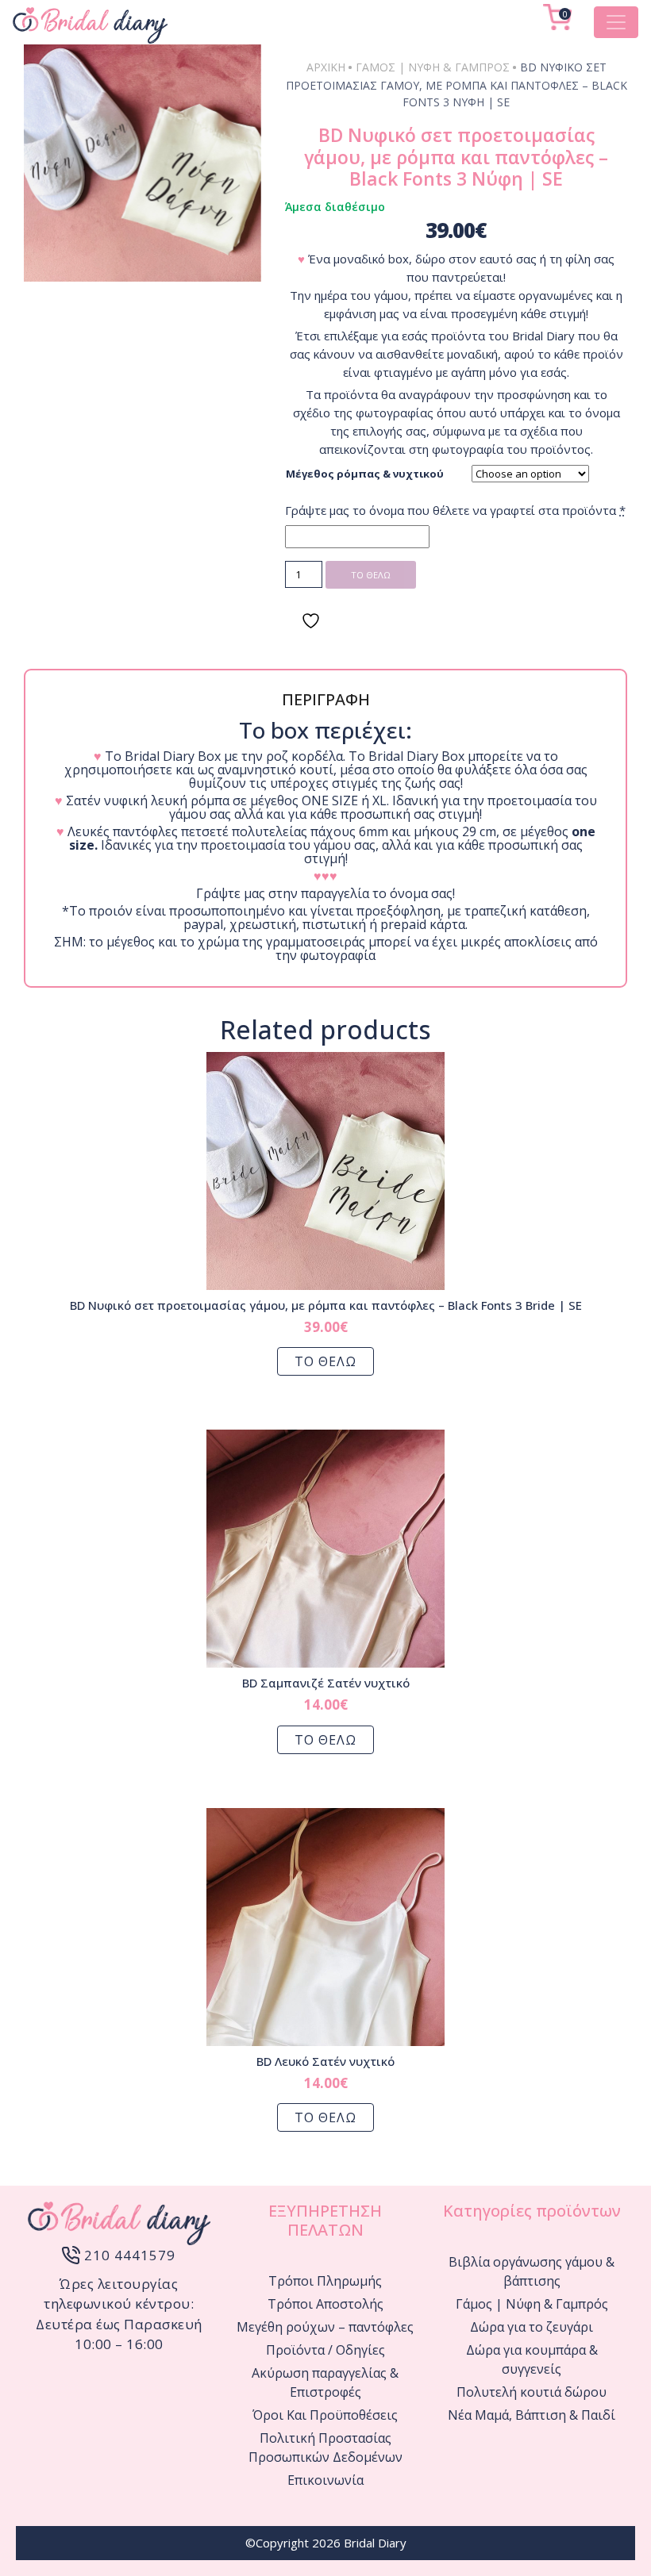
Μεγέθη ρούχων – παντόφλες (325, 2327)
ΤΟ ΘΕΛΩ (371, 575)
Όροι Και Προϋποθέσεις (325, 2415)
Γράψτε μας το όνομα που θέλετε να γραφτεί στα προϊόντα (455, 510)
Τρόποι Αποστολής (325, 2304)
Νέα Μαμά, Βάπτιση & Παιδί (532, 2415)
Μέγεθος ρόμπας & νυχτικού (365, 474)
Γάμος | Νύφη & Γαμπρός (433, 67)
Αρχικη (326, 67)
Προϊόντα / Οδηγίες (325, 2350)
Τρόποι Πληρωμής (325, 2281)
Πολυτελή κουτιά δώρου (532, 2392)
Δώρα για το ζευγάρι (532, 2327)
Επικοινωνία (325, 2480)
